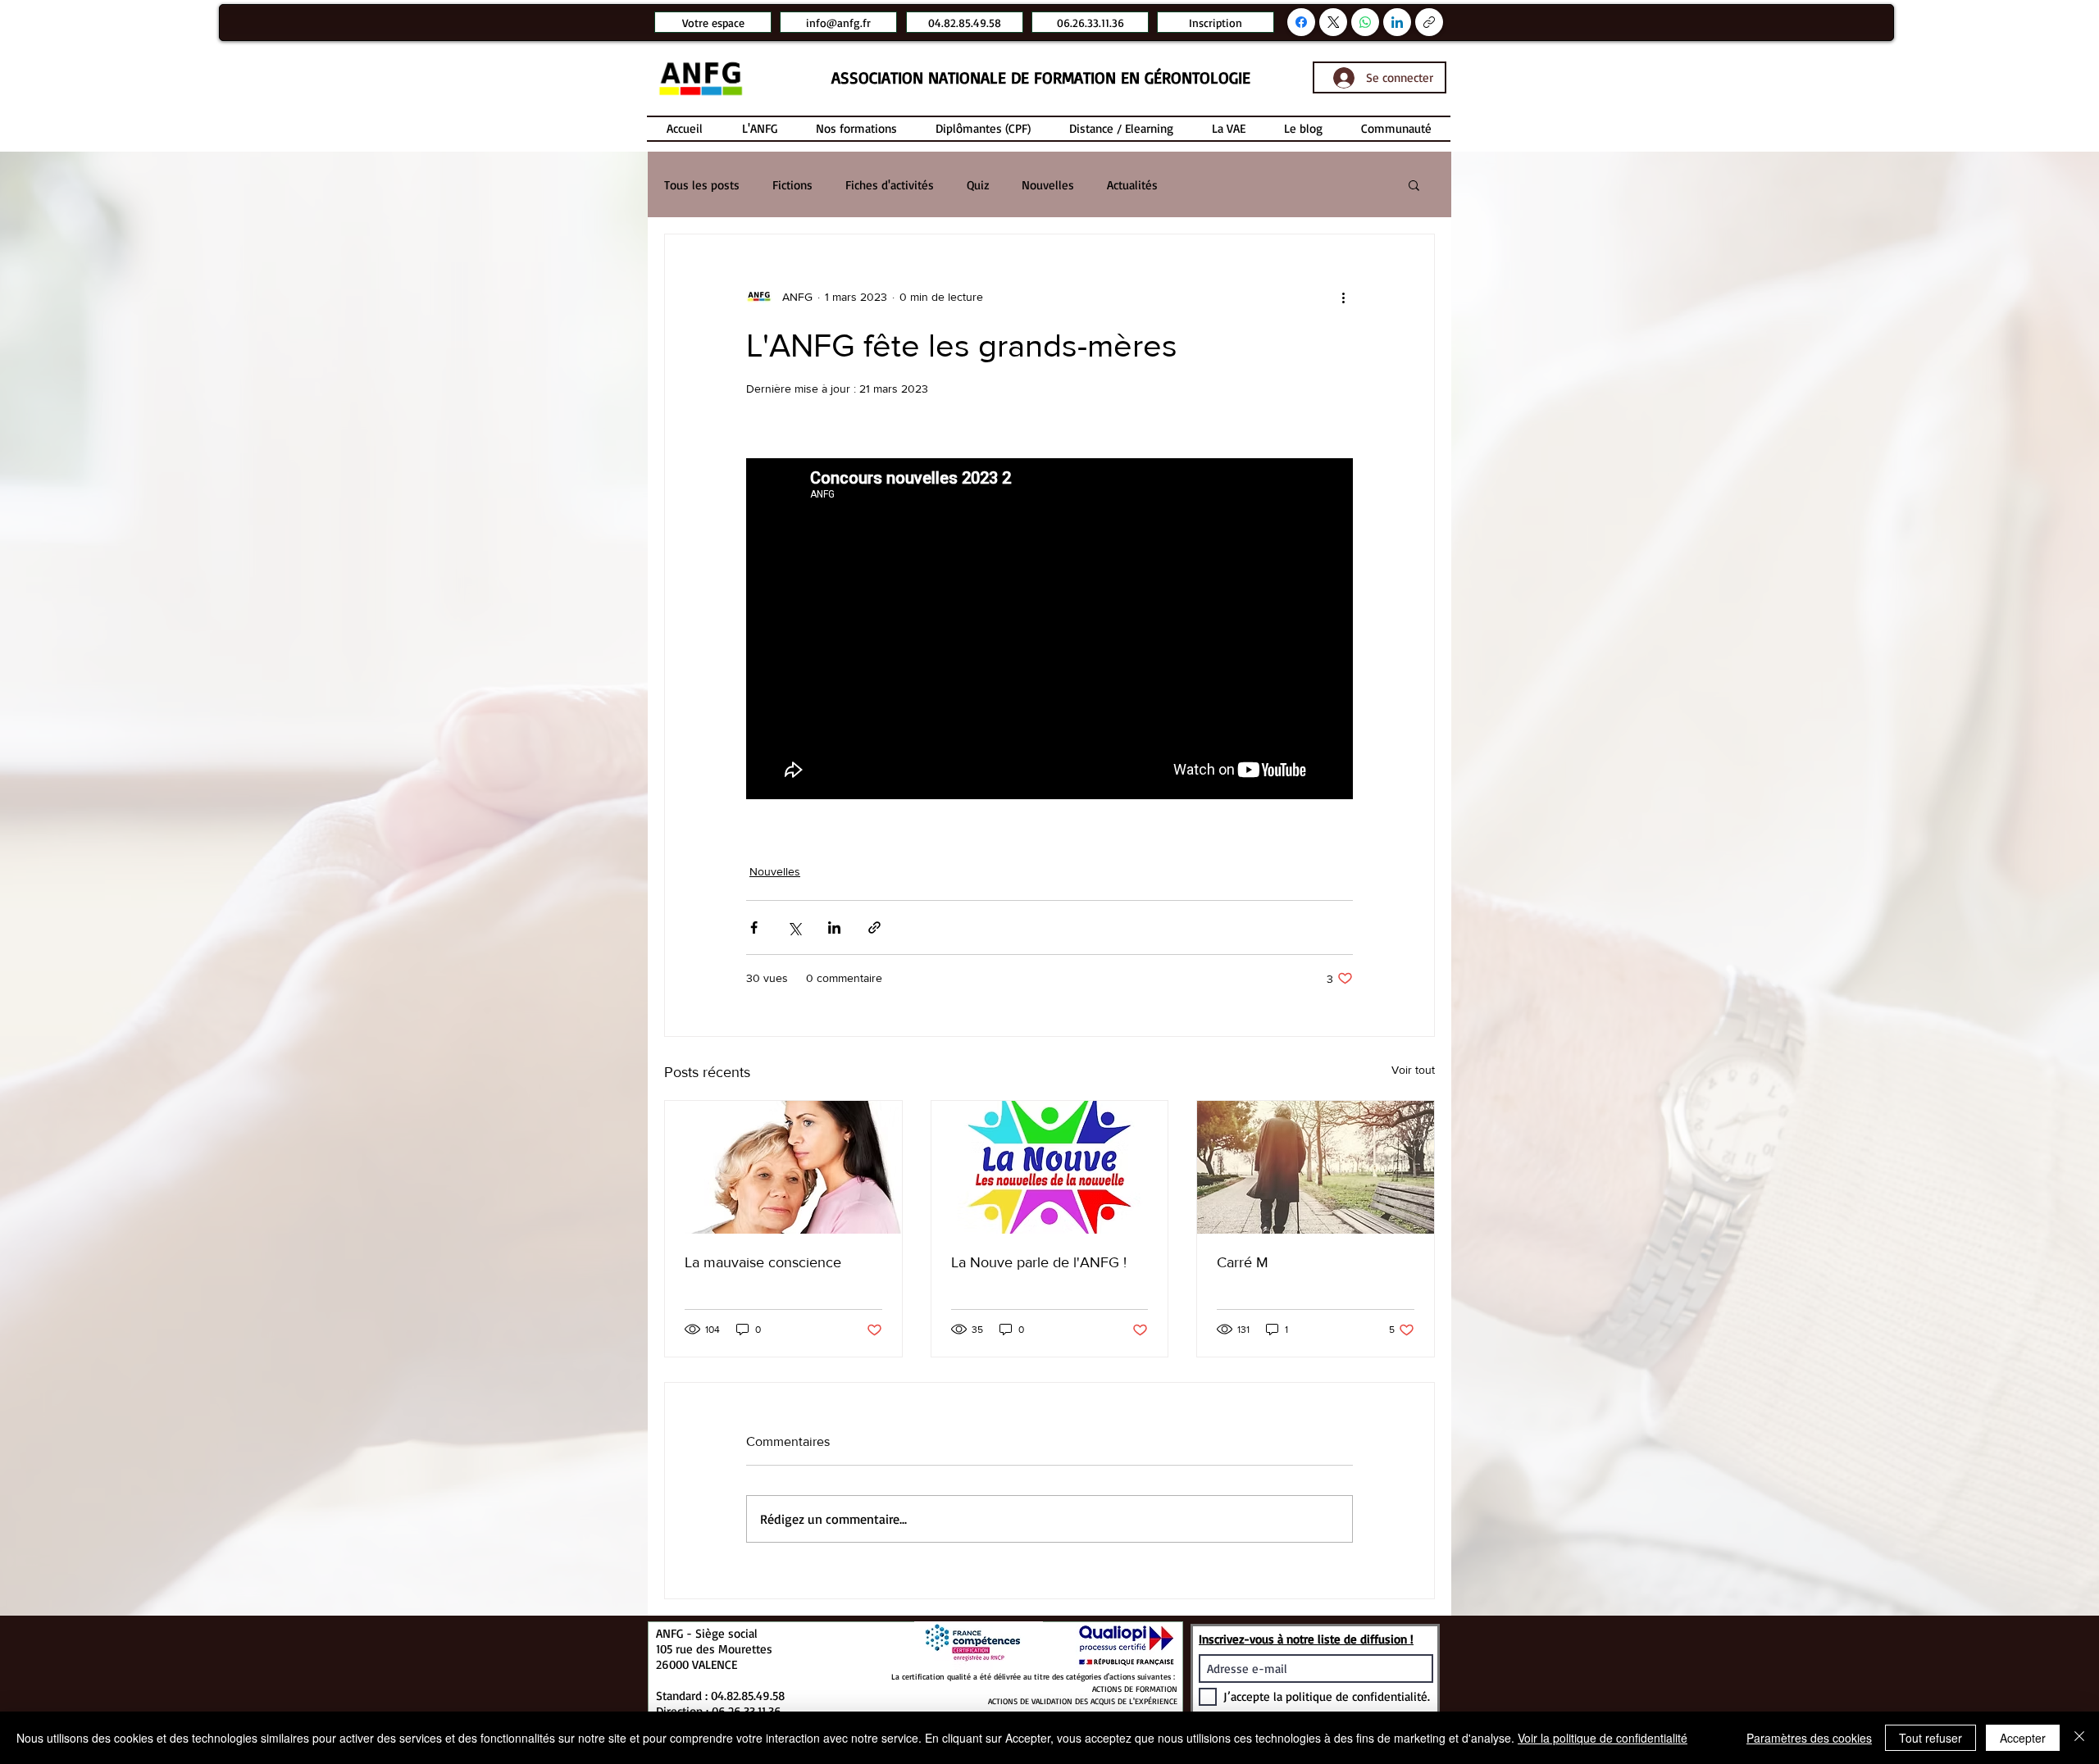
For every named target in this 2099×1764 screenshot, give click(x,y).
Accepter (2023, 1738)
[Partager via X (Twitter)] (794, 927)
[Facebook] (1301, 22)
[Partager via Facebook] (754, 927)
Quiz (978, 185)
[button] (1414, 184)
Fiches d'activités (890, 185)
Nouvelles (1048, 185)
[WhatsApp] (1365, 22)
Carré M (1243, 1262)
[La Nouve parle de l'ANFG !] (1050, 1167)
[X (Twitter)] (1334, 22)
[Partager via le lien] (874, 927)
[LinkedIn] (1397, 22)
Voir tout (1413, 1070)
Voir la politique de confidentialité (1603, 1738)
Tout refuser (1931, 1738)
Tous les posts (702, 185)
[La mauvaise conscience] (783, 1167)
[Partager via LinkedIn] (834, 927)
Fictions (792, 185)
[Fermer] (2079, 1738)
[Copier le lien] (1429, 22)
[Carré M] (1316, 1167)
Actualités (1132, 185)
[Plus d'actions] (1343, 297)
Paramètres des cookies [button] (1809, 1738)
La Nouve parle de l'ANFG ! (1039, 1262)
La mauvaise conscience (763, 1262)
